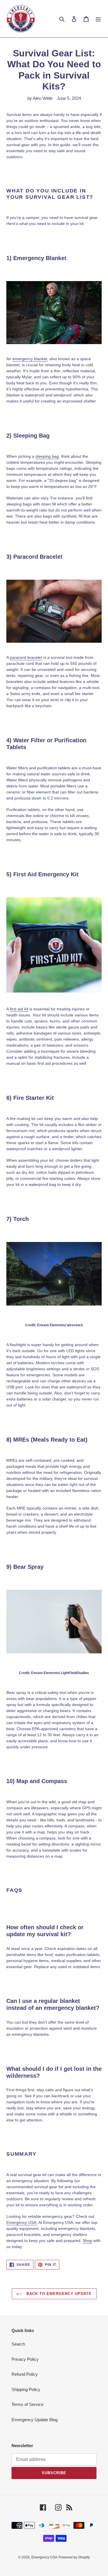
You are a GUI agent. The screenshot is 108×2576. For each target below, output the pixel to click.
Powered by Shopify (74, 2557)
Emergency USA (44, 2557)
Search (18, 2344)
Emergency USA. (22, 2222)
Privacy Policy (25, 2359)
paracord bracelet (26, 657)
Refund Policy (25, 2374)
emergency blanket (30, 359)
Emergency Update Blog (35, 2420)
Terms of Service (28, 2404)
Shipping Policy (26, 2389)
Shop (87, 2241)
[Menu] (98, 19)
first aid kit (19, 1009)
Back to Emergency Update (58, 2294)
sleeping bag (47, 456)
